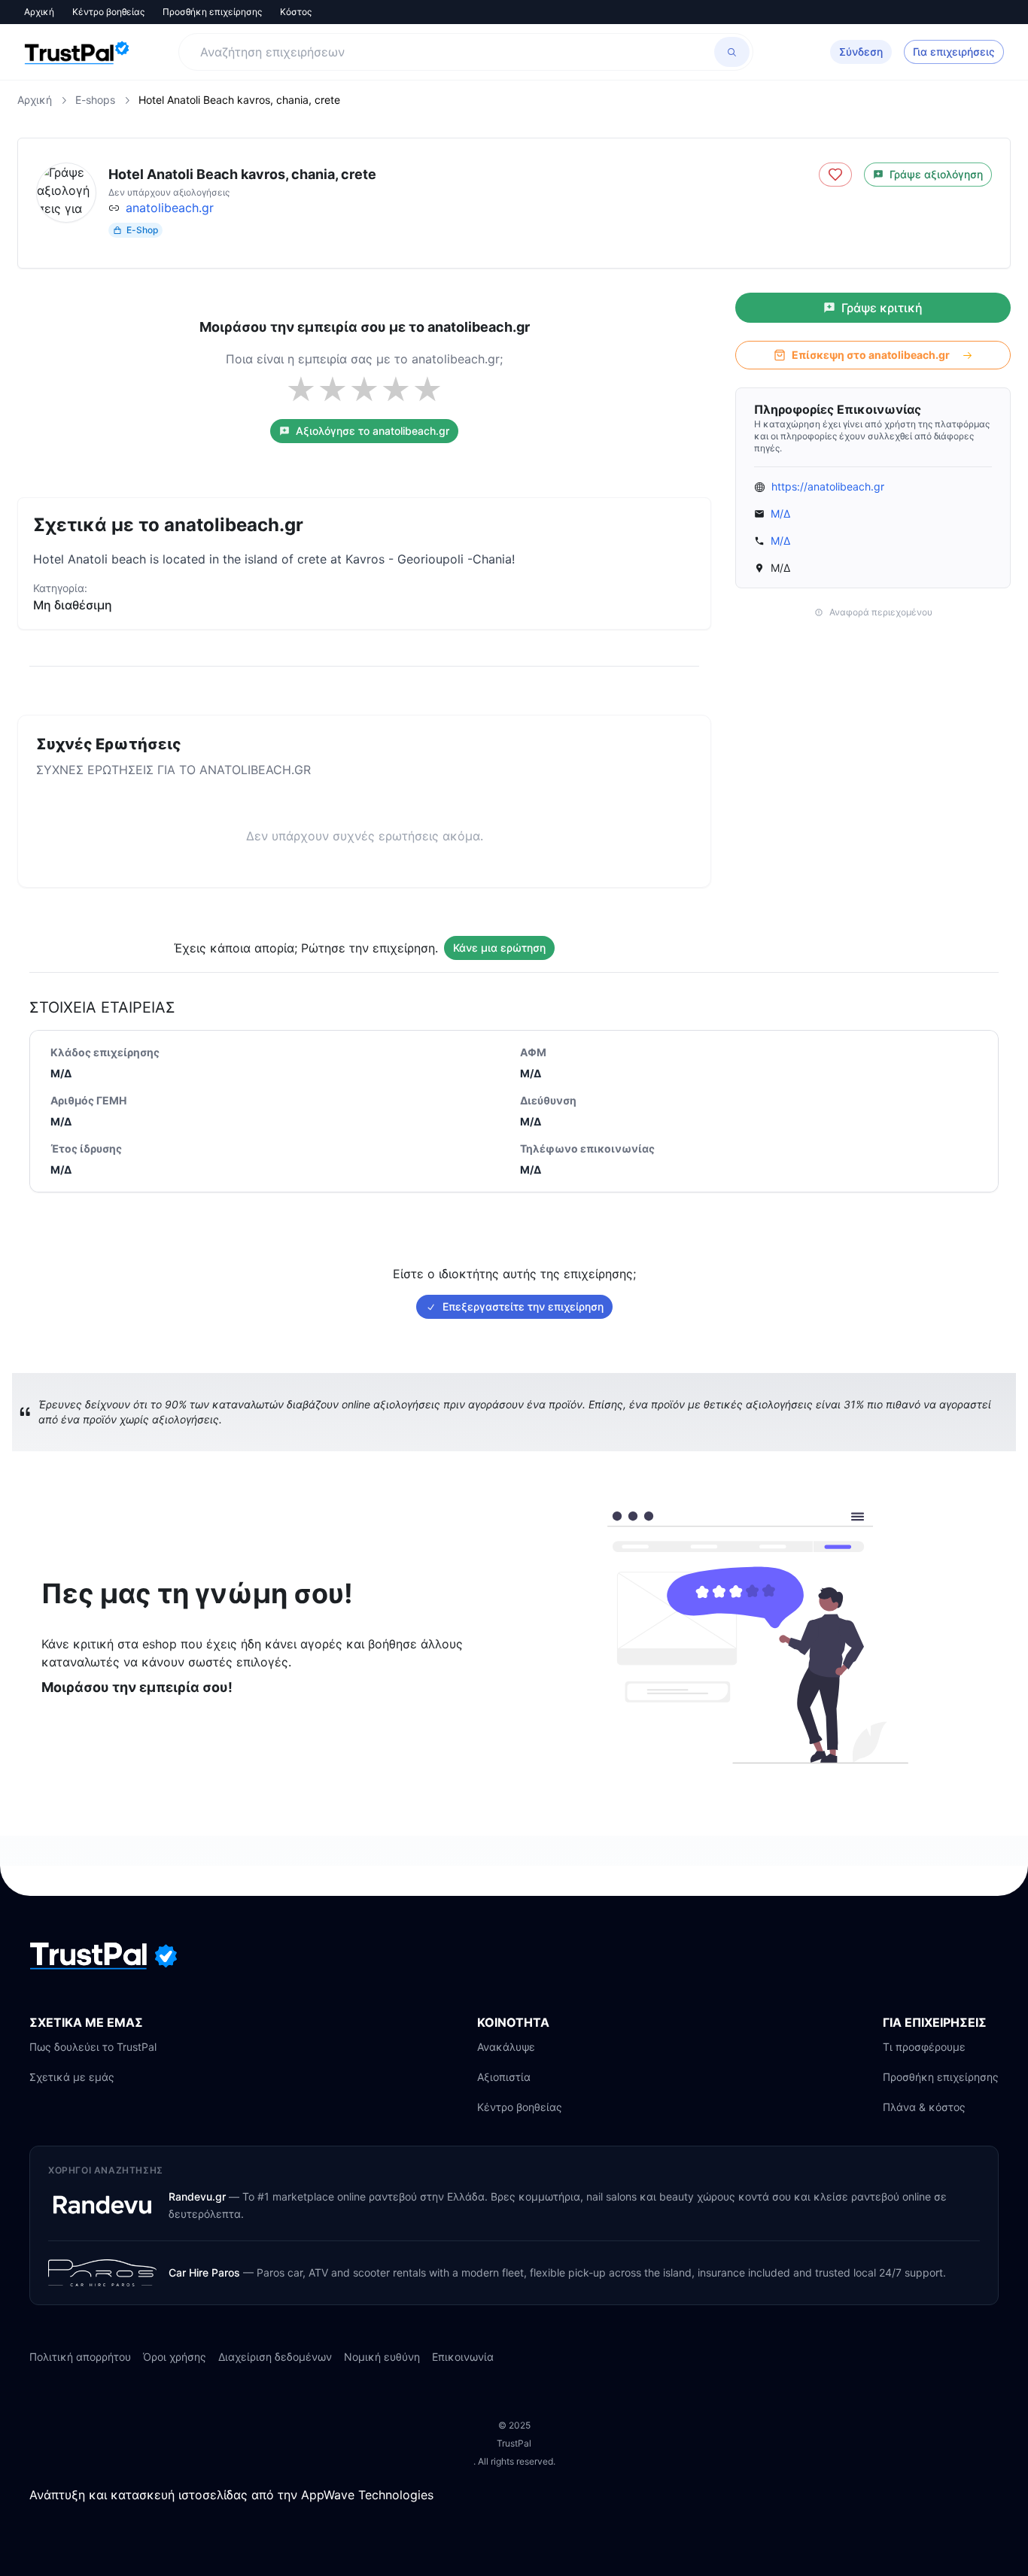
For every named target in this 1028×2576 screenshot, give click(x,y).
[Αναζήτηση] (732, 52)
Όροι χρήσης (175, 2357)
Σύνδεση (861, 52)
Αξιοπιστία (504, 2077)
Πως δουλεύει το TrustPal (93, 2047)
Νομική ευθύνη (382, 2357)
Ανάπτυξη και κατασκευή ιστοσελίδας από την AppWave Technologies (231, 2495)
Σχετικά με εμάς (72, 2077)
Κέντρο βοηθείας (108, 12)
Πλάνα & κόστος (924, 2107)
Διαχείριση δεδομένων (275, 2357)
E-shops (95, 100)
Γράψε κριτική (882, 308)
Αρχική (39, 12)
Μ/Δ (780, 513)
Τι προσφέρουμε (924, 2047)
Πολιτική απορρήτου (80, 2357)
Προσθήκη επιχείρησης (212, 12)
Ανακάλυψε (506, 2047)
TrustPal (514, 2443)
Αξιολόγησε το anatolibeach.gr (373, 431)
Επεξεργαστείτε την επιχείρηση (523, 1306)
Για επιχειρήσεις (954, 52)
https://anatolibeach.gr (828, 486)
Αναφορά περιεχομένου (881, 612)
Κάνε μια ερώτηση (499, 948)
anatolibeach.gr (170, 208)
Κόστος (296, 12)
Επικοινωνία (463, 2357)
